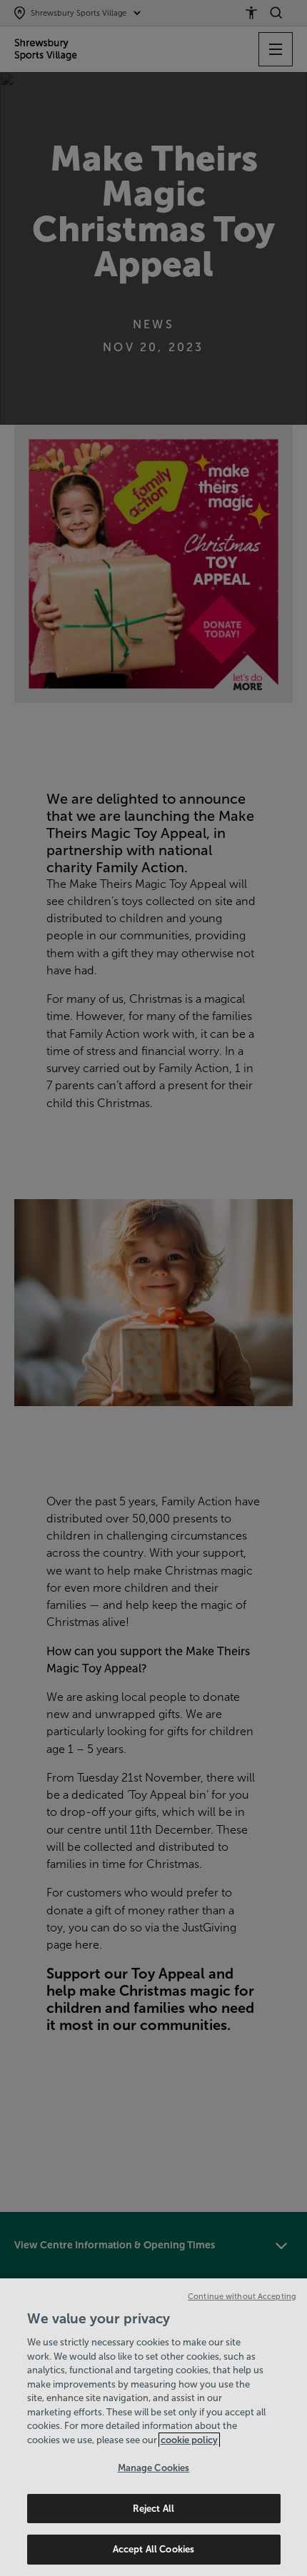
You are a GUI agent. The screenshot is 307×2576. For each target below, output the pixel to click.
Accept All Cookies (153, 2549)
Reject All (153, 2509)
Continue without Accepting (242, 2296)
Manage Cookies (154, 2468)
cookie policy (189, 2440)
